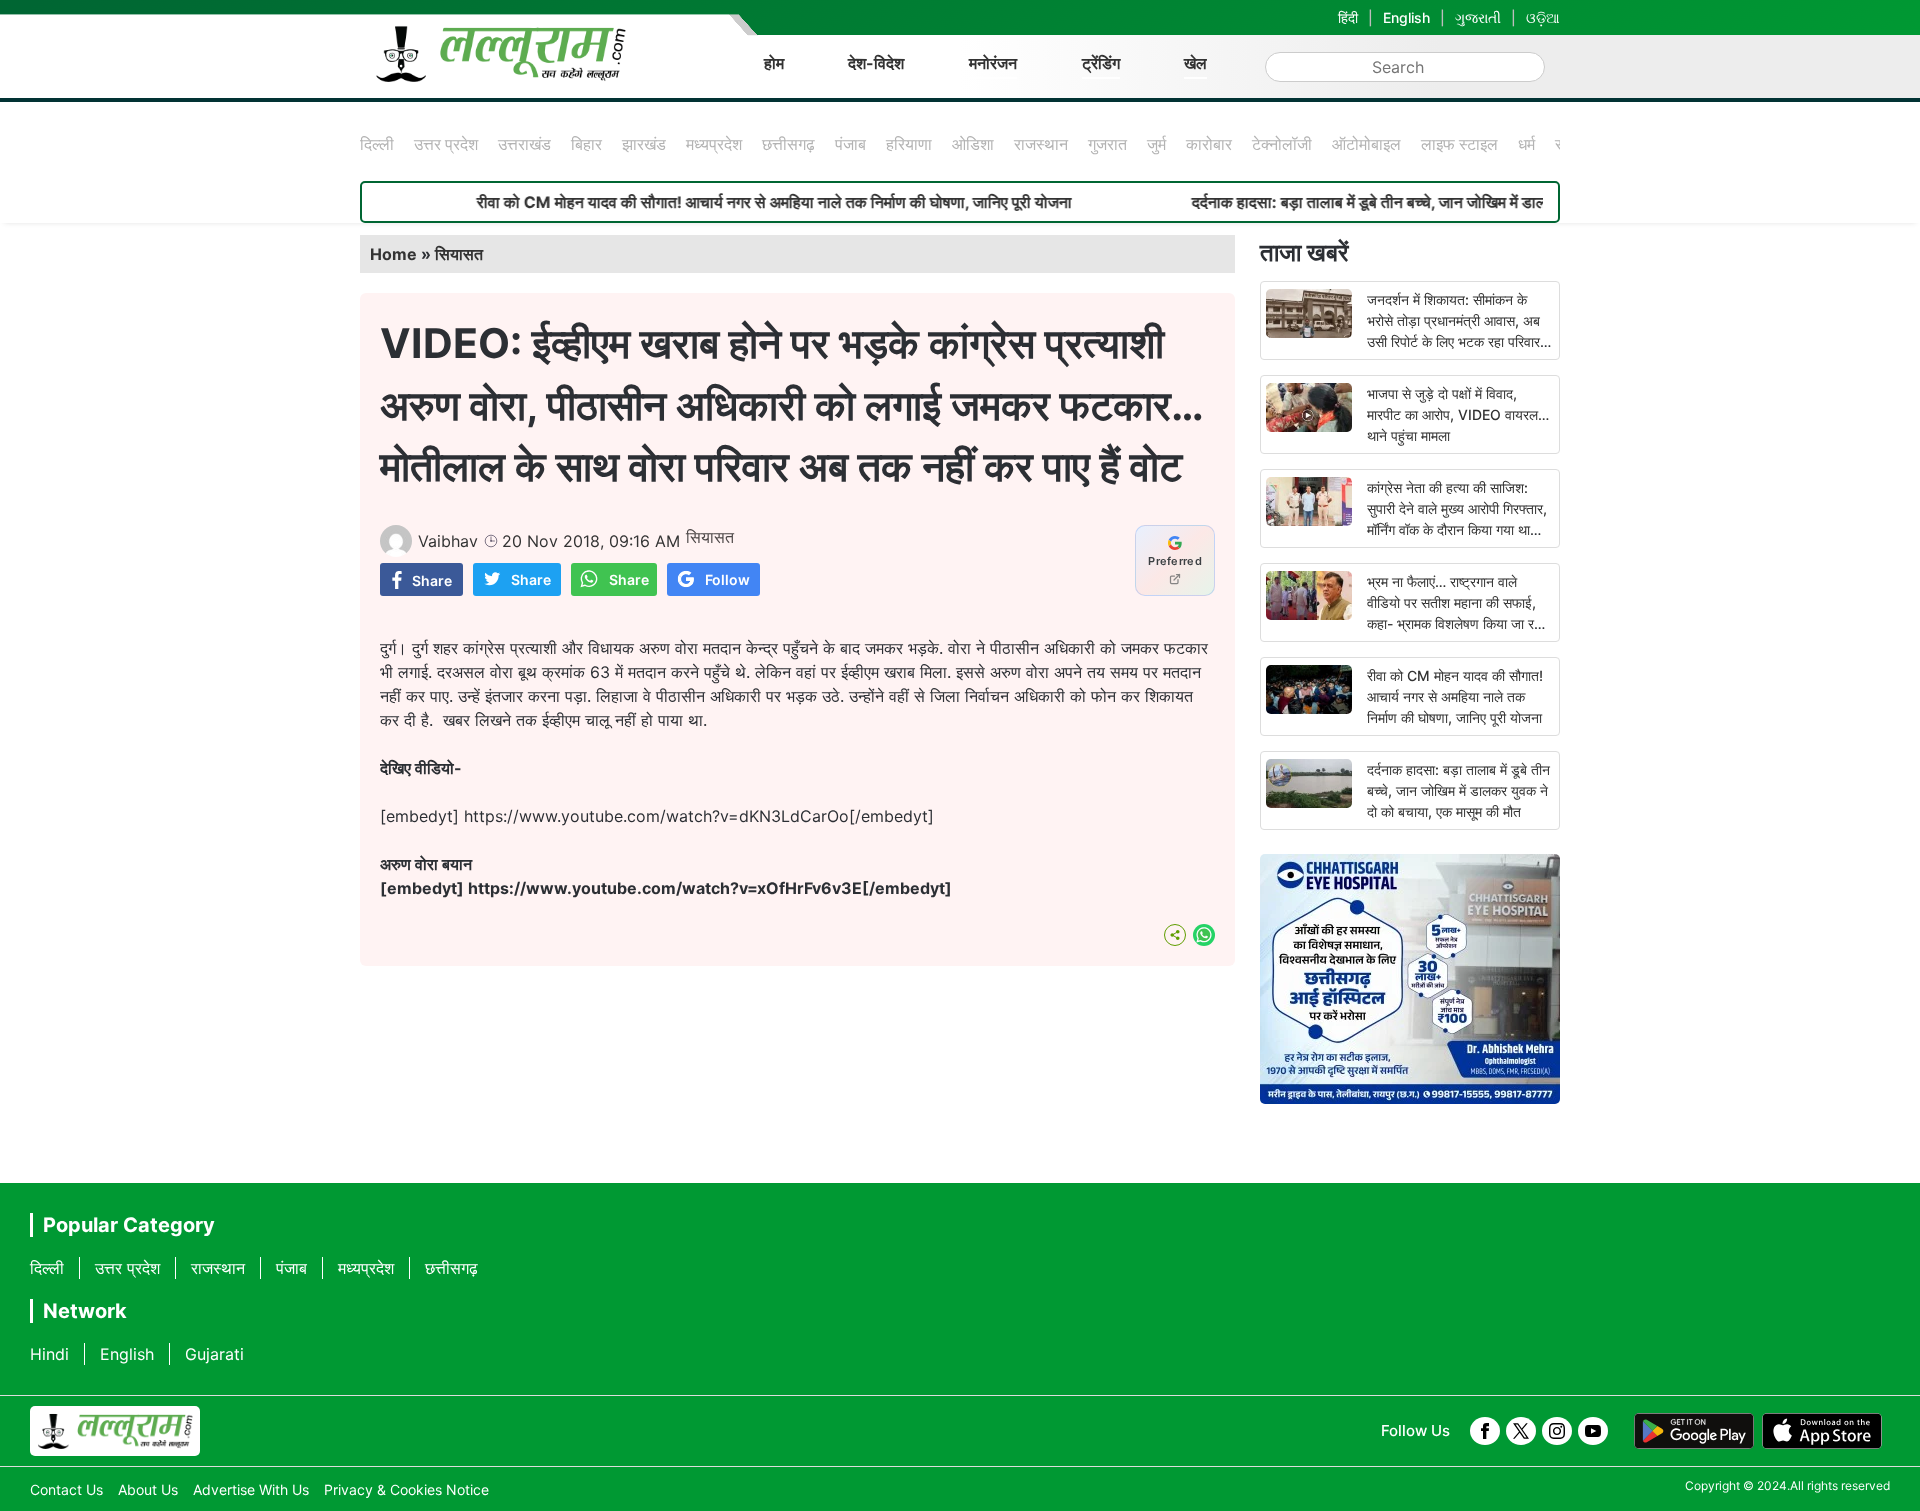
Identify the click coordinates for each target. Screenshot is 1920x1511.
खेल (1195, 63)
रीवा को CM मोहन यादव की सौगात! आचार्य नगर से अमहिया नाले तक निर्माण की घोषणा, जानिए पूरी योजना (727, 202)
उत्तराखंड (524, 144)
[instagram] (1557, 1431)
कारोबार (1209, 144)
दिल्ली (377, 144)
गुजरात (1107, 144)
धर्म (1526, 144)
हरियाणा (909, 144)
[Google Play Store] (1694, 1431)
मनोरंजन (993, 63)
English (1406, 17)
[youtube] (1593, 1431)
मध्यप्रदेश (714, 144)
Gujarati (214, 1354)
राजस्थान (1041, 144)
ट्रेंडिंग (1101, 63)
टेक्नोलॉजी (1282, 144)
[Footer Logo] (115, 1431)
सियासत (459, 254)
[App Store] (1822, 1431)
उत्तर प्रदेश (446, 144)
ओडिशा (973, 144)
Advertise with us (251, 1489)
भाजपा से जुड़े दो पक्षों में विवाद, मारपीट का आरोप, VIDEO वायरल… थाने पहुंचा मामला (1458, 414)
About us (148, 1489)
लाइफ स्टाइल (1459, 144)
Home (393, 254)
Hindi (49, 1354)
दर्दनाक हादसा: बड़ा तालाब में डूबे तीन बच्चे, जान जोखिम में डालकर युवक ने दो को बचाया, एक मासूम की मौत (1446, 202)
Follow (727, 579)
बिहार (586, 144)
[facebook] (1485, 1431)
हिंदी (1348, 17)
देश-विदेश (876, 63)
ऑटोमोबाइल (1366, 144)
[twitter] (1521, 1431)
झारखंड (644, 144)
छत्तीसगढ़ (788, 144)
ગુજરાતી (1478, 17)
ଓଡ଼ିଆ (1543, 17)
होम (774, 63)
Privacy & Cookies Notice (406, 1489)
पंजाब (850, 144)
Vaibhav (448, 541)
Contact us (66, 1489)
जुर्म (1156, 144)
